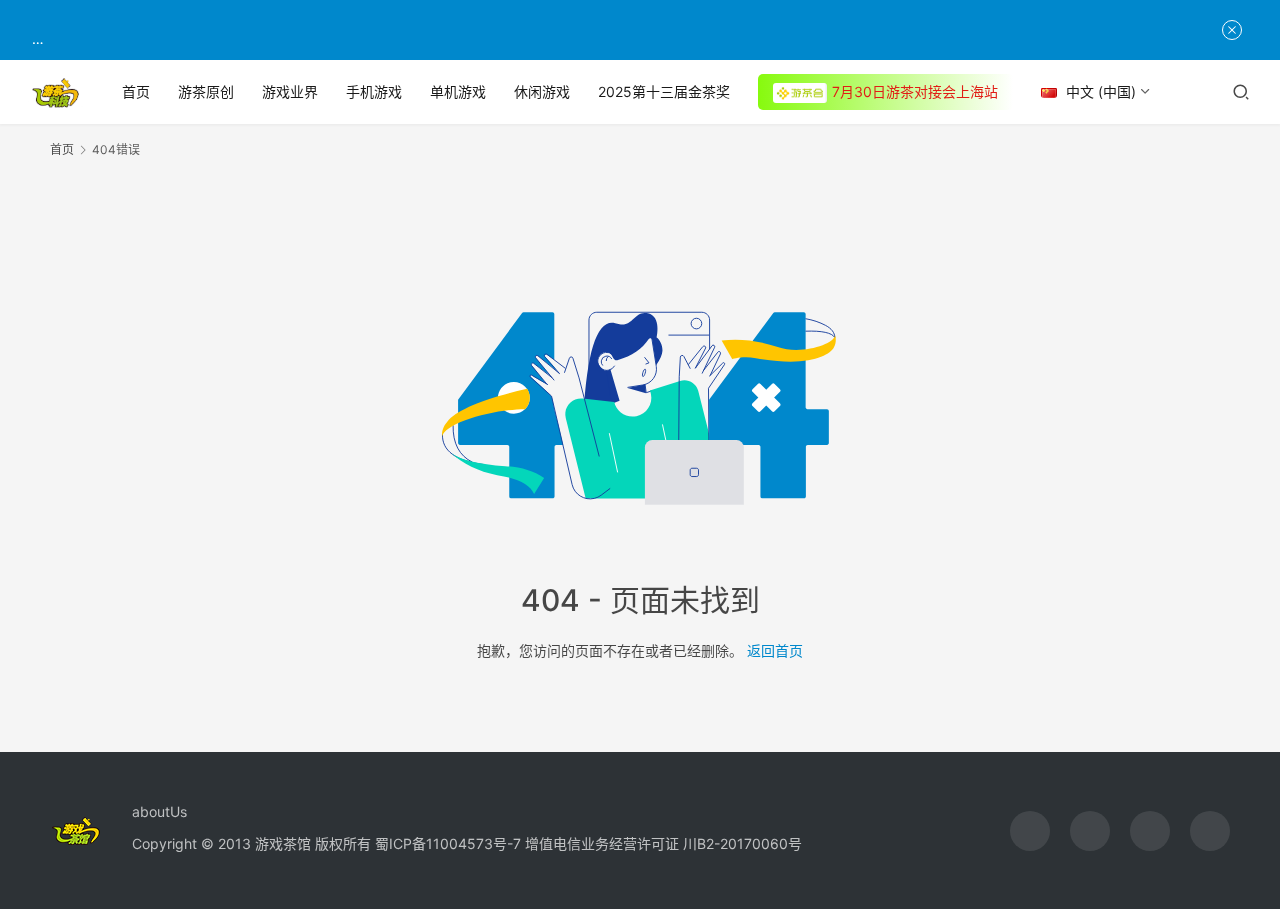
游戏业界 (290, 91)
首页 (136, 91)
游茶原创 (206, 91)
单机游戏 (458, 91)
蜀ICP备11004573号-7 (448, 843)
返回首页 (775, 650)
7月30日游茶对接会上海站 (915, 91)
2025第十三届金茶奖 (664, 91)
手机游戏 (374, 91)
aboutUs (159, 811)
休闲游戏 (542, 91)
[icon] (1030, 831)
